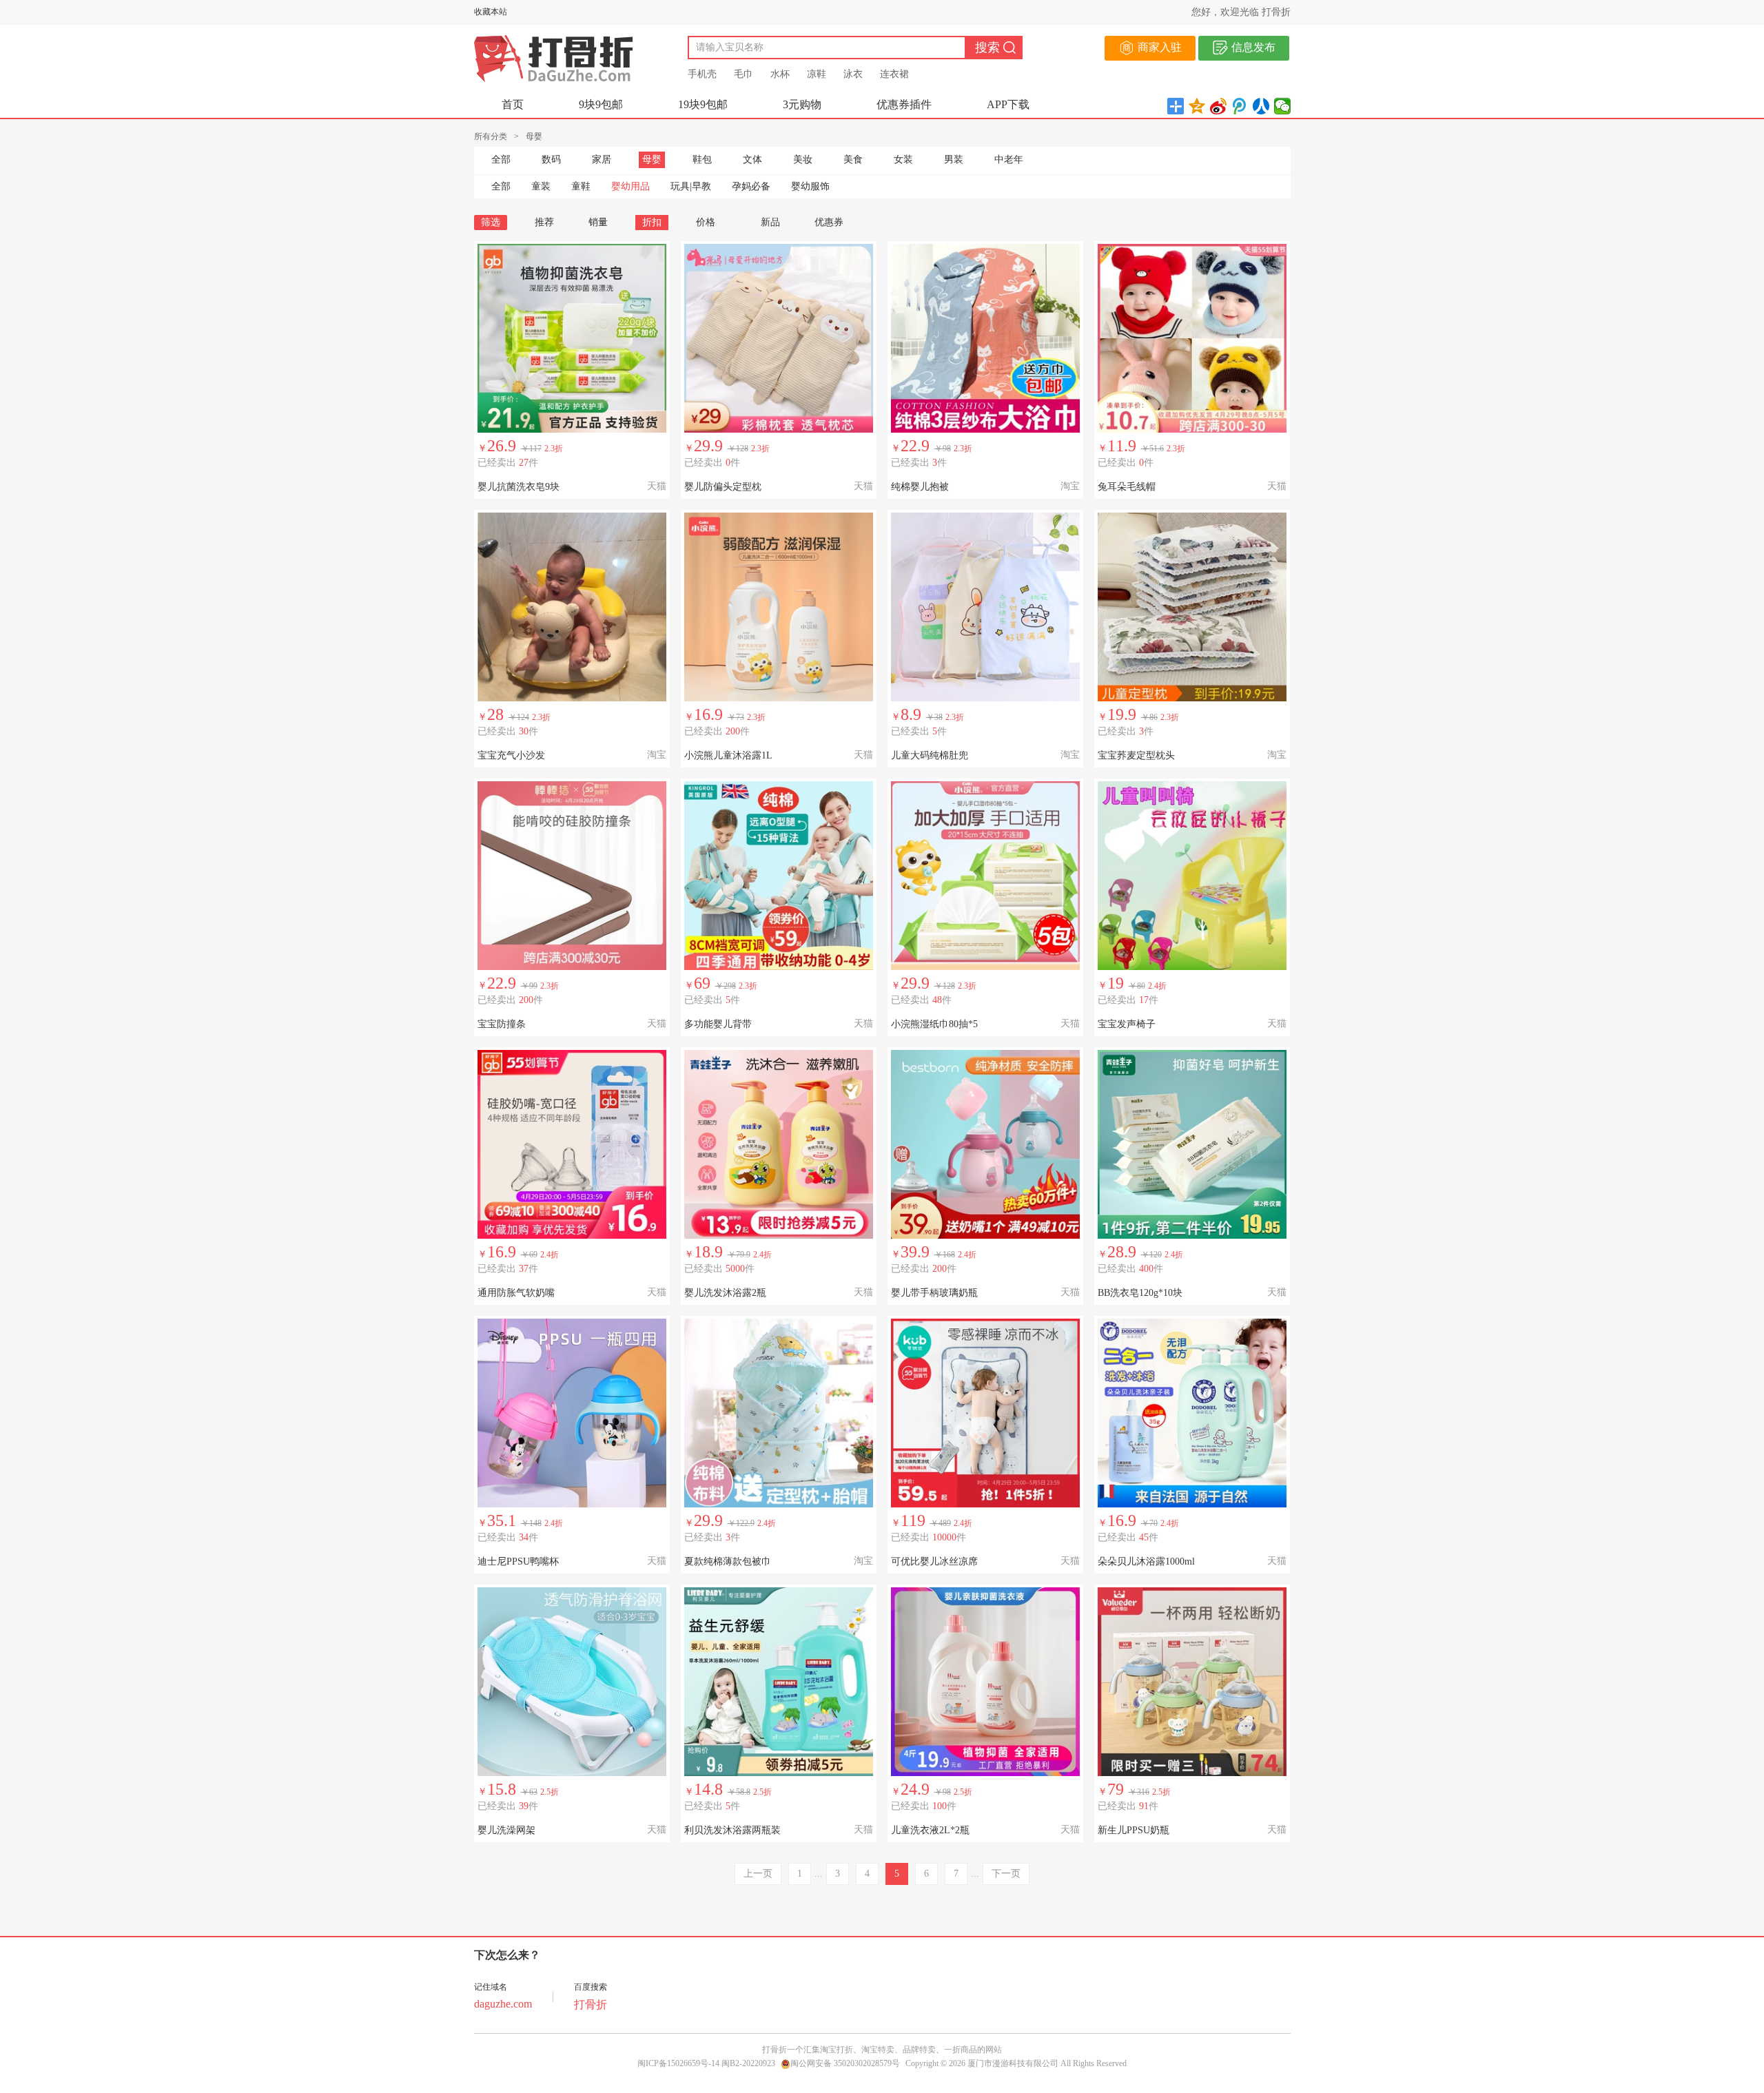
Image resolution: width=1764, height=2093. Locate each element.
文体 (752, 159)
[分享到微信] (1283, 106)
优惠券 (829, 222)
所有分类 (491, 136)
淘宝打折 (837, 2050)
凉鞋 (817, 74)
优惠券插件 (904, 104)
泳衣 (853, 74)
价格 (706, 222)
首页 (513, 104)
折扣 (652, 222)
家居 (602, 159)
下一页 (1006, 1874)
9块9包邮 (601, 104)
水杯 (780, 74)
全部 (501, 159)
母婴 (652, 159)
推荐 (544, 222)
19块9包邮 (703, 104)
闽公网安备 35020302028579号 (845, 2063)
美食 (853, 159)
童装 (541, 186)
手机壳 (702, 74)
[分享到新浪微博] (1219, 106)
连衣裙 (894, 74)
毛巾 (743, 74)
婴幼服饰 (810, 186)
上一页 (758, 1874)
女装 (903, 159)
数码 (551, 159)
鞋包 (702, 159)
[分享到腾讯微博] (1240, 106)
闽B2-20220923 (748, 2063)
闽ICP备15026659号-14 (678, 2063)
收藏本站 (491, 12)
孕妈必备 (751, 186)
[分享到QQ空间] (1197, 106)
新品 (770, 222)
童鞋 (581, 186)
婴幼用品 (630, 186)
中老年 (1009, 159)
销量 (598, 222)
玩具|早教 (691, 186)
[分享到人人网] (1261, 106)
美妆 (803, 159)
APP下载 (1008, 104)
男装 (954, 159)
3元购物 (802, 104)
